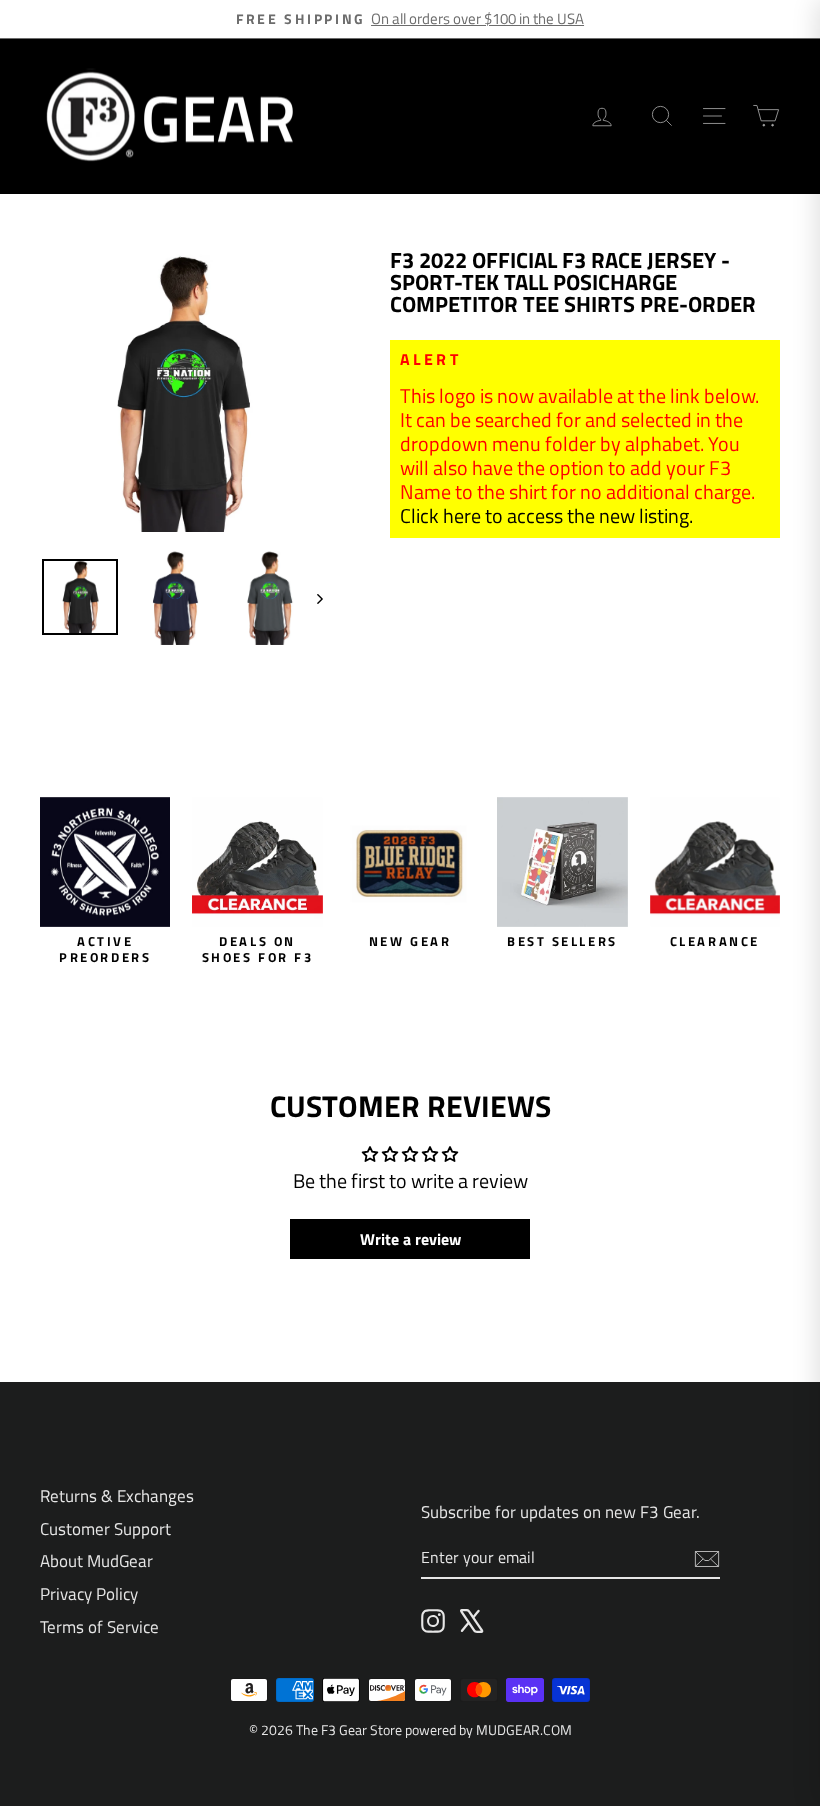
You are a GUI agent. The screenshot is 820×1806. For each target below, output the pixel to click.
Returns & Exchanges (117, 1496)
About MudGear (96, 1561)
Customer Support (105, 1529)
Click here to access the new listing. (546, 515)
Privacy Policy (89, 1594)
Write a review (410, 1239)
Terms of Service (99, 1627)
